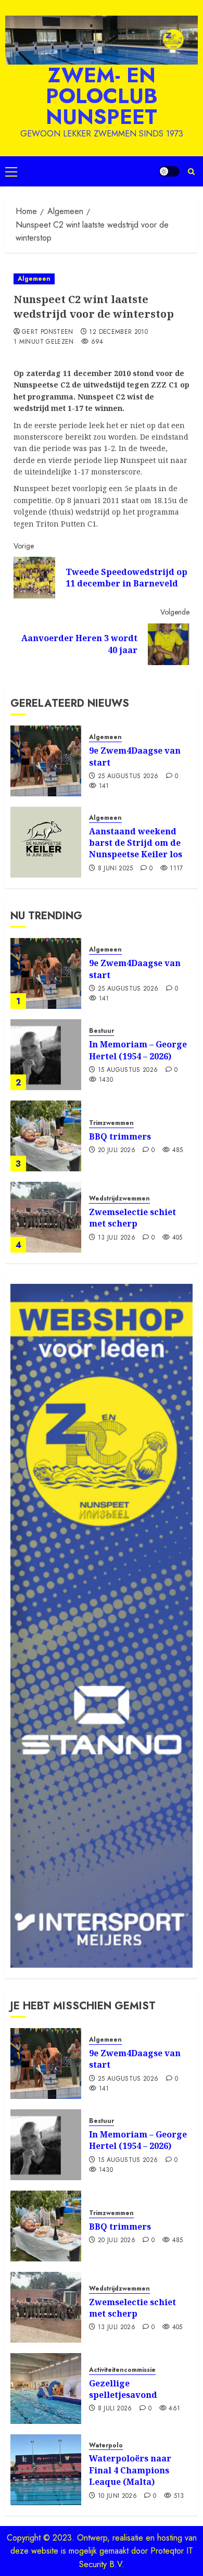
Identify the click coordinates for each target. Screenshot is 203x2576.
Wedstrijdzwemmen (119, 1199)
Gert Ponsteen (48, 332)
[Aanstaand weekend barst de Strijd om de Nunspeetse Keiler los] (46, 842)
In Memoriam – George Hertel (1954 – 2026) (138, 1050)
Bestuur (102, 1031)
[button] (11, 171)
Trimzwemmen (111, 1123)
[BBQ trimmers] (46, 1136)
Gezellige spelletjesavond (123, 2389)
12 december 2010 (118, 332)
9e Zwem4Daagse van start (135, 756)
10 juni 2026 (117, 2496)
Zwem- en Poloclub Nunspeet (102, 96)
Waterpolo (106, 2446)
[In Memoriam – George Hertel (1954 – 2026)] (46, 1055)
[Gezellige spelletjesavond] (46, 2389)
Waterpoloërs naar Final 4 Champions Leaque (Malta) (130, 2470)
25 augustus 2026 (128, 777)
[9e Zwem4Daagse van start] (46, 761)
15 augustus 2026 (128, 1070)
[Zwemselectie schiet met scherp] (46, 1217)
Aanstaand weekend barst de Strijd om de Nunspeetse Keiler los (136, 843)
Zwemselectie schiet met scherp (132, 1218)
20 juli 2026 (117, 1151)
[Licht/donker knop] (169, 171)
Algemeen (34, 279)
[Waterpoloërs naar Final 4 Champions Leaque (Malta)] (46, 2470)
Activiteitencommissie (122, 2370)
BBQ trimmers (120, 1136)
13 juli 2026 (117, 1238)
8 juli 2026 (115, 2409)
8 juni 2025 (116, 869)
